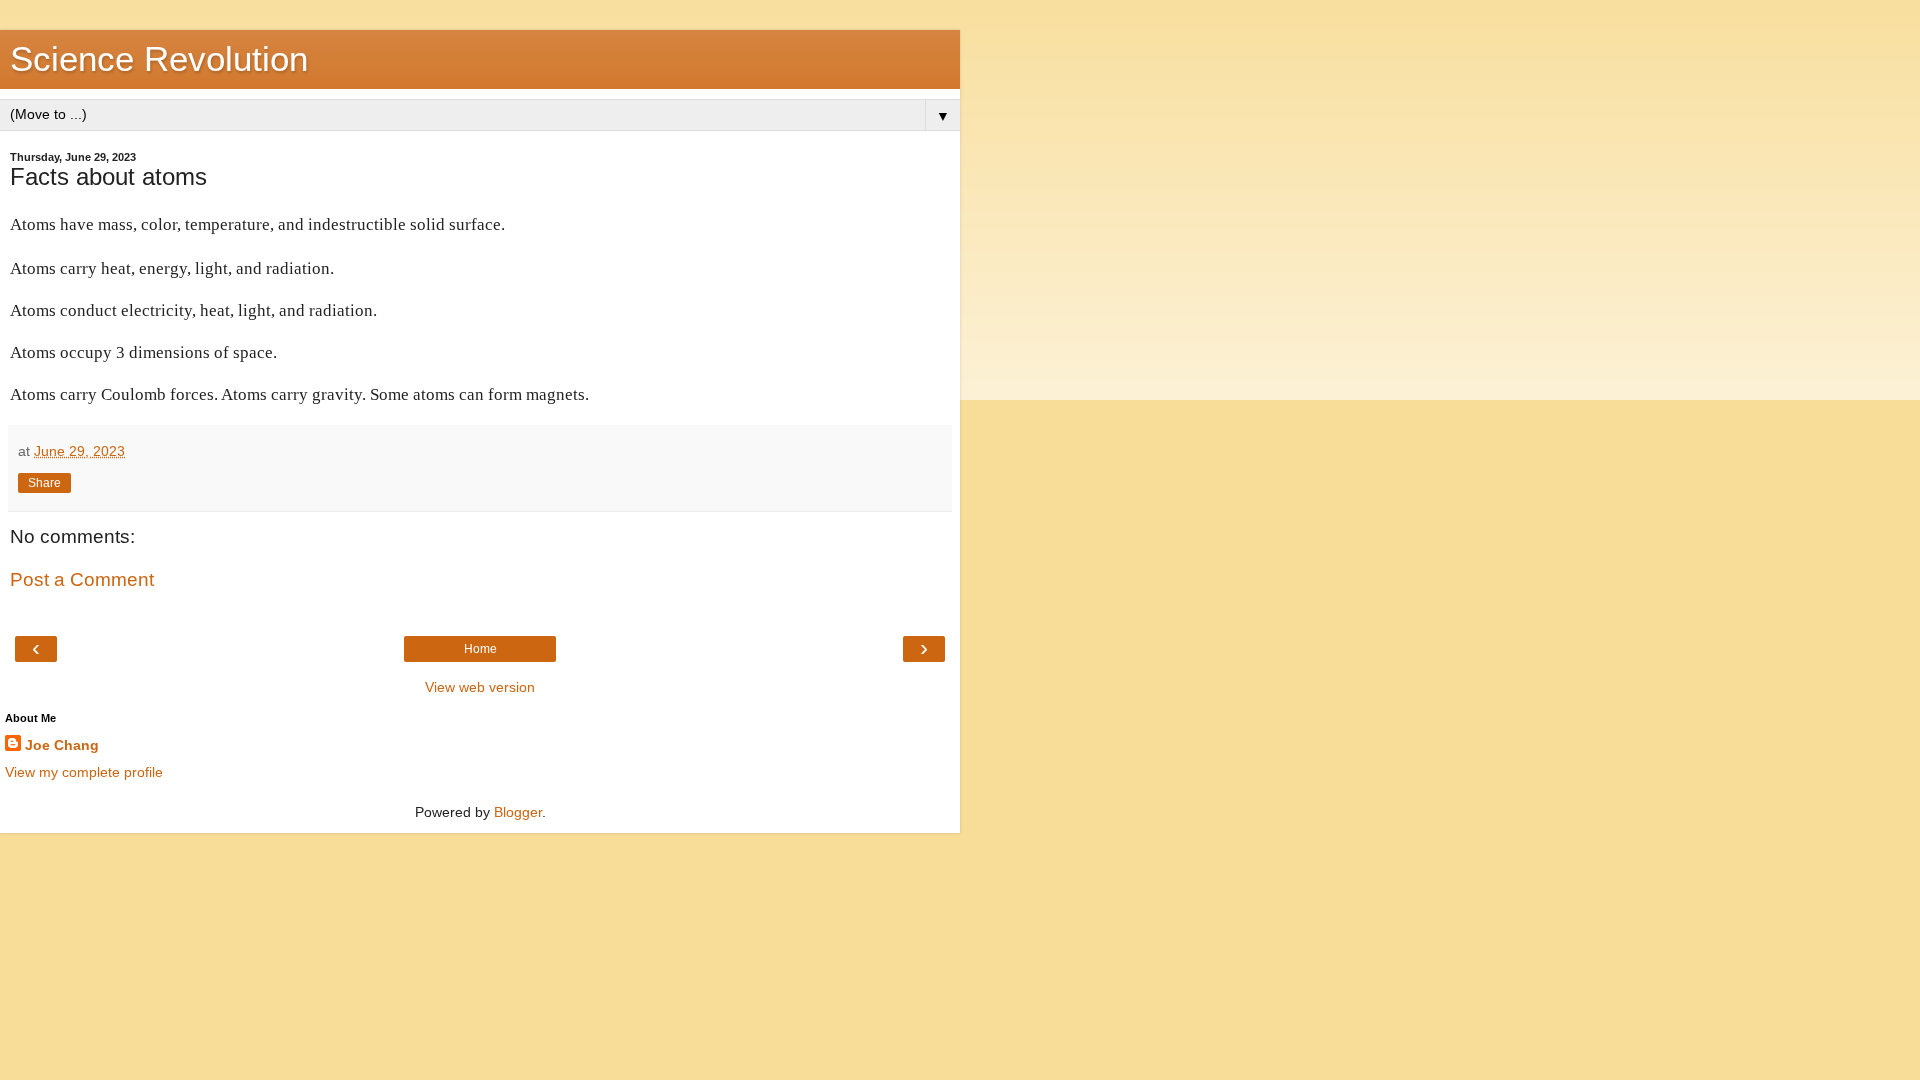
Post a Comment (82, 579)
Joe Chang (62, 745)
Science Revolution (159, 59)
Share (44, 483)
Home (480, 649)
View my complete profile (84, 772)
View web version (480, 687)
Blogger (518, 812)
